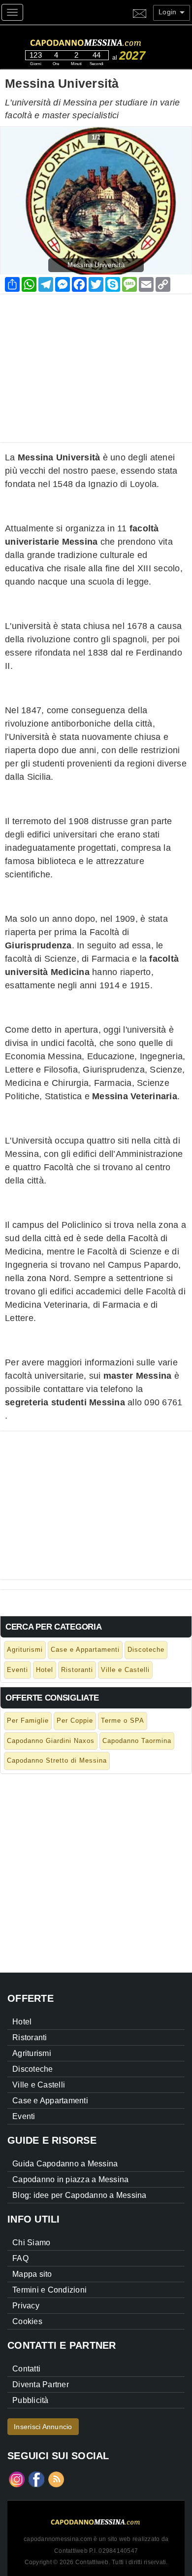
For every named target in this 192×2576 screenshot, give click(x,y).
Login (169, 12)
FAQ (20, 2258)
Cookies (27, 2321)
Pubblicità (31, 2400)
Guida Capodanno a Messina (65, 2164)
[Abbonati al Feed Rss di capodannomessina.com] (56, 2479)
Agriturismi (25, 1650)
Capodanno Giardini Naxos (51, 1741)
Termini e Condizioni (49, 2290)
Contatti (26, 2369)
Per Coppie (75, 1721)
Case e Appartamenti (85, 1650)
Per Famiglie (28, 1721)
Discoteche (146, 1650)
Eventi (17, 1670)
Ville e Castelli (125, 1670)
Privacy (26, 2306)
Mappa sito (32, 2274)
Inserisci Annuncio (43, 2427)
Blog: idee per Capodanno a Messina (80, 2195)
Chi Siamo (31, 2243)
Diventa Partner (41, 2385)
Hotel (45, 1670)
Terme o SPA (123, 1721)
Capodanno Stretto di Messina (57, 1760)
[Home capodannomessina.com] (105, 41)
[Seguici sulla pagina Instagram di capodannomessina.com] (17, 2479)
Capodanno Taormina (137, 1741)
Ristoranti (77, 1670)
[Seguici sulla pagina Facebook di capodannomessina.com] (36, 2479)
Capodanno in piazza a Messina (70, 2179)
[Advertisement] (96, 363)
